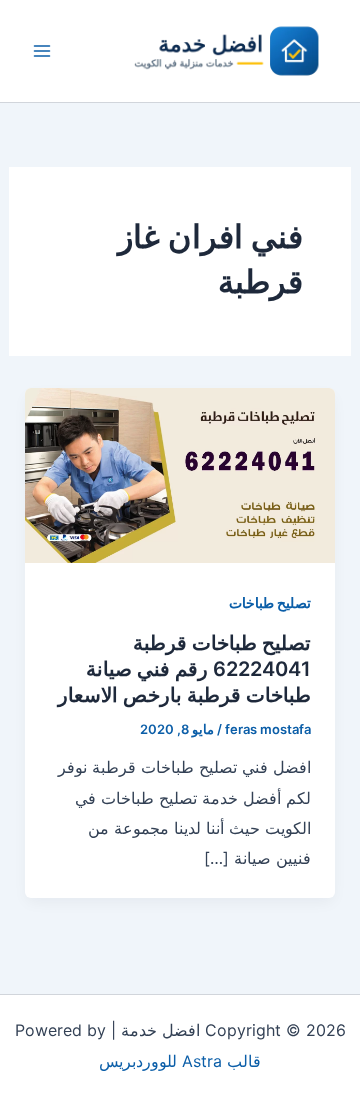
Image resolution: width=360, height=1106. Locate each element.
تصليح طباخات (270, 602)
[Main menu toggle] (42, 51)
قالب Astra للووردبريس (180, 1061)
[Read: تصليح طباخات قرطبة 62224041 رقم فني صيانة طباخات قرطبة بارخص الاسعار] (180, 474)
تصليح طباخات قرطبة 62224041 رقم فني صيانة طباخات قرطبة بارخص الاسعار (184, 669)
